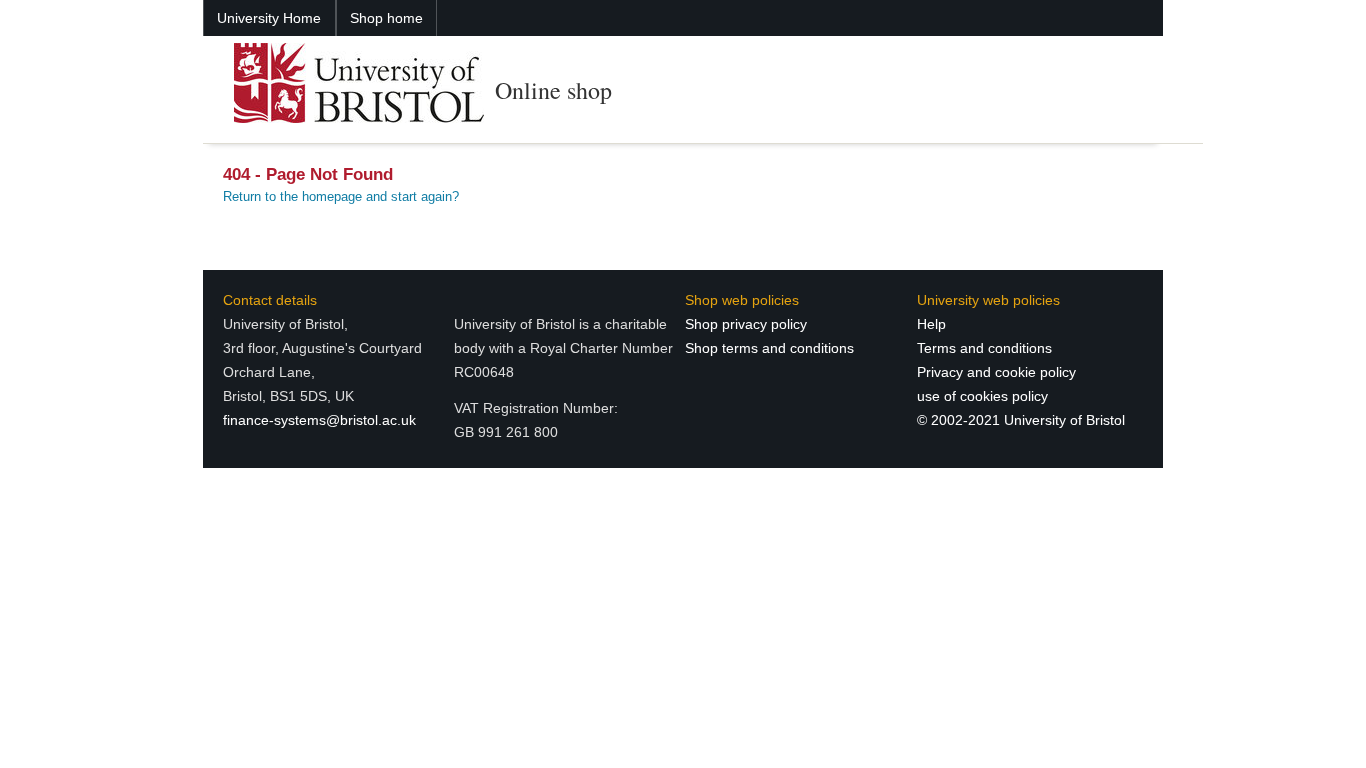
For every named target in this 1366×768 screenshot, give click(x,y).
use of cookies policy (982, 396)
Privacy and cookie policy (996, 372)
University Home (269, 18)
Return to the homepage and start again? (341, 196)
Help (931, 324)
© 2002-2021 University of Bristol (1021, 420)
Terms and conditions (984, 348)
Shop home (386, 18)
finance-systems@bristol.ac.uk (319, 420)
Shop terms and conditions (769, 348)
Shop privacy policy (746, 324)
